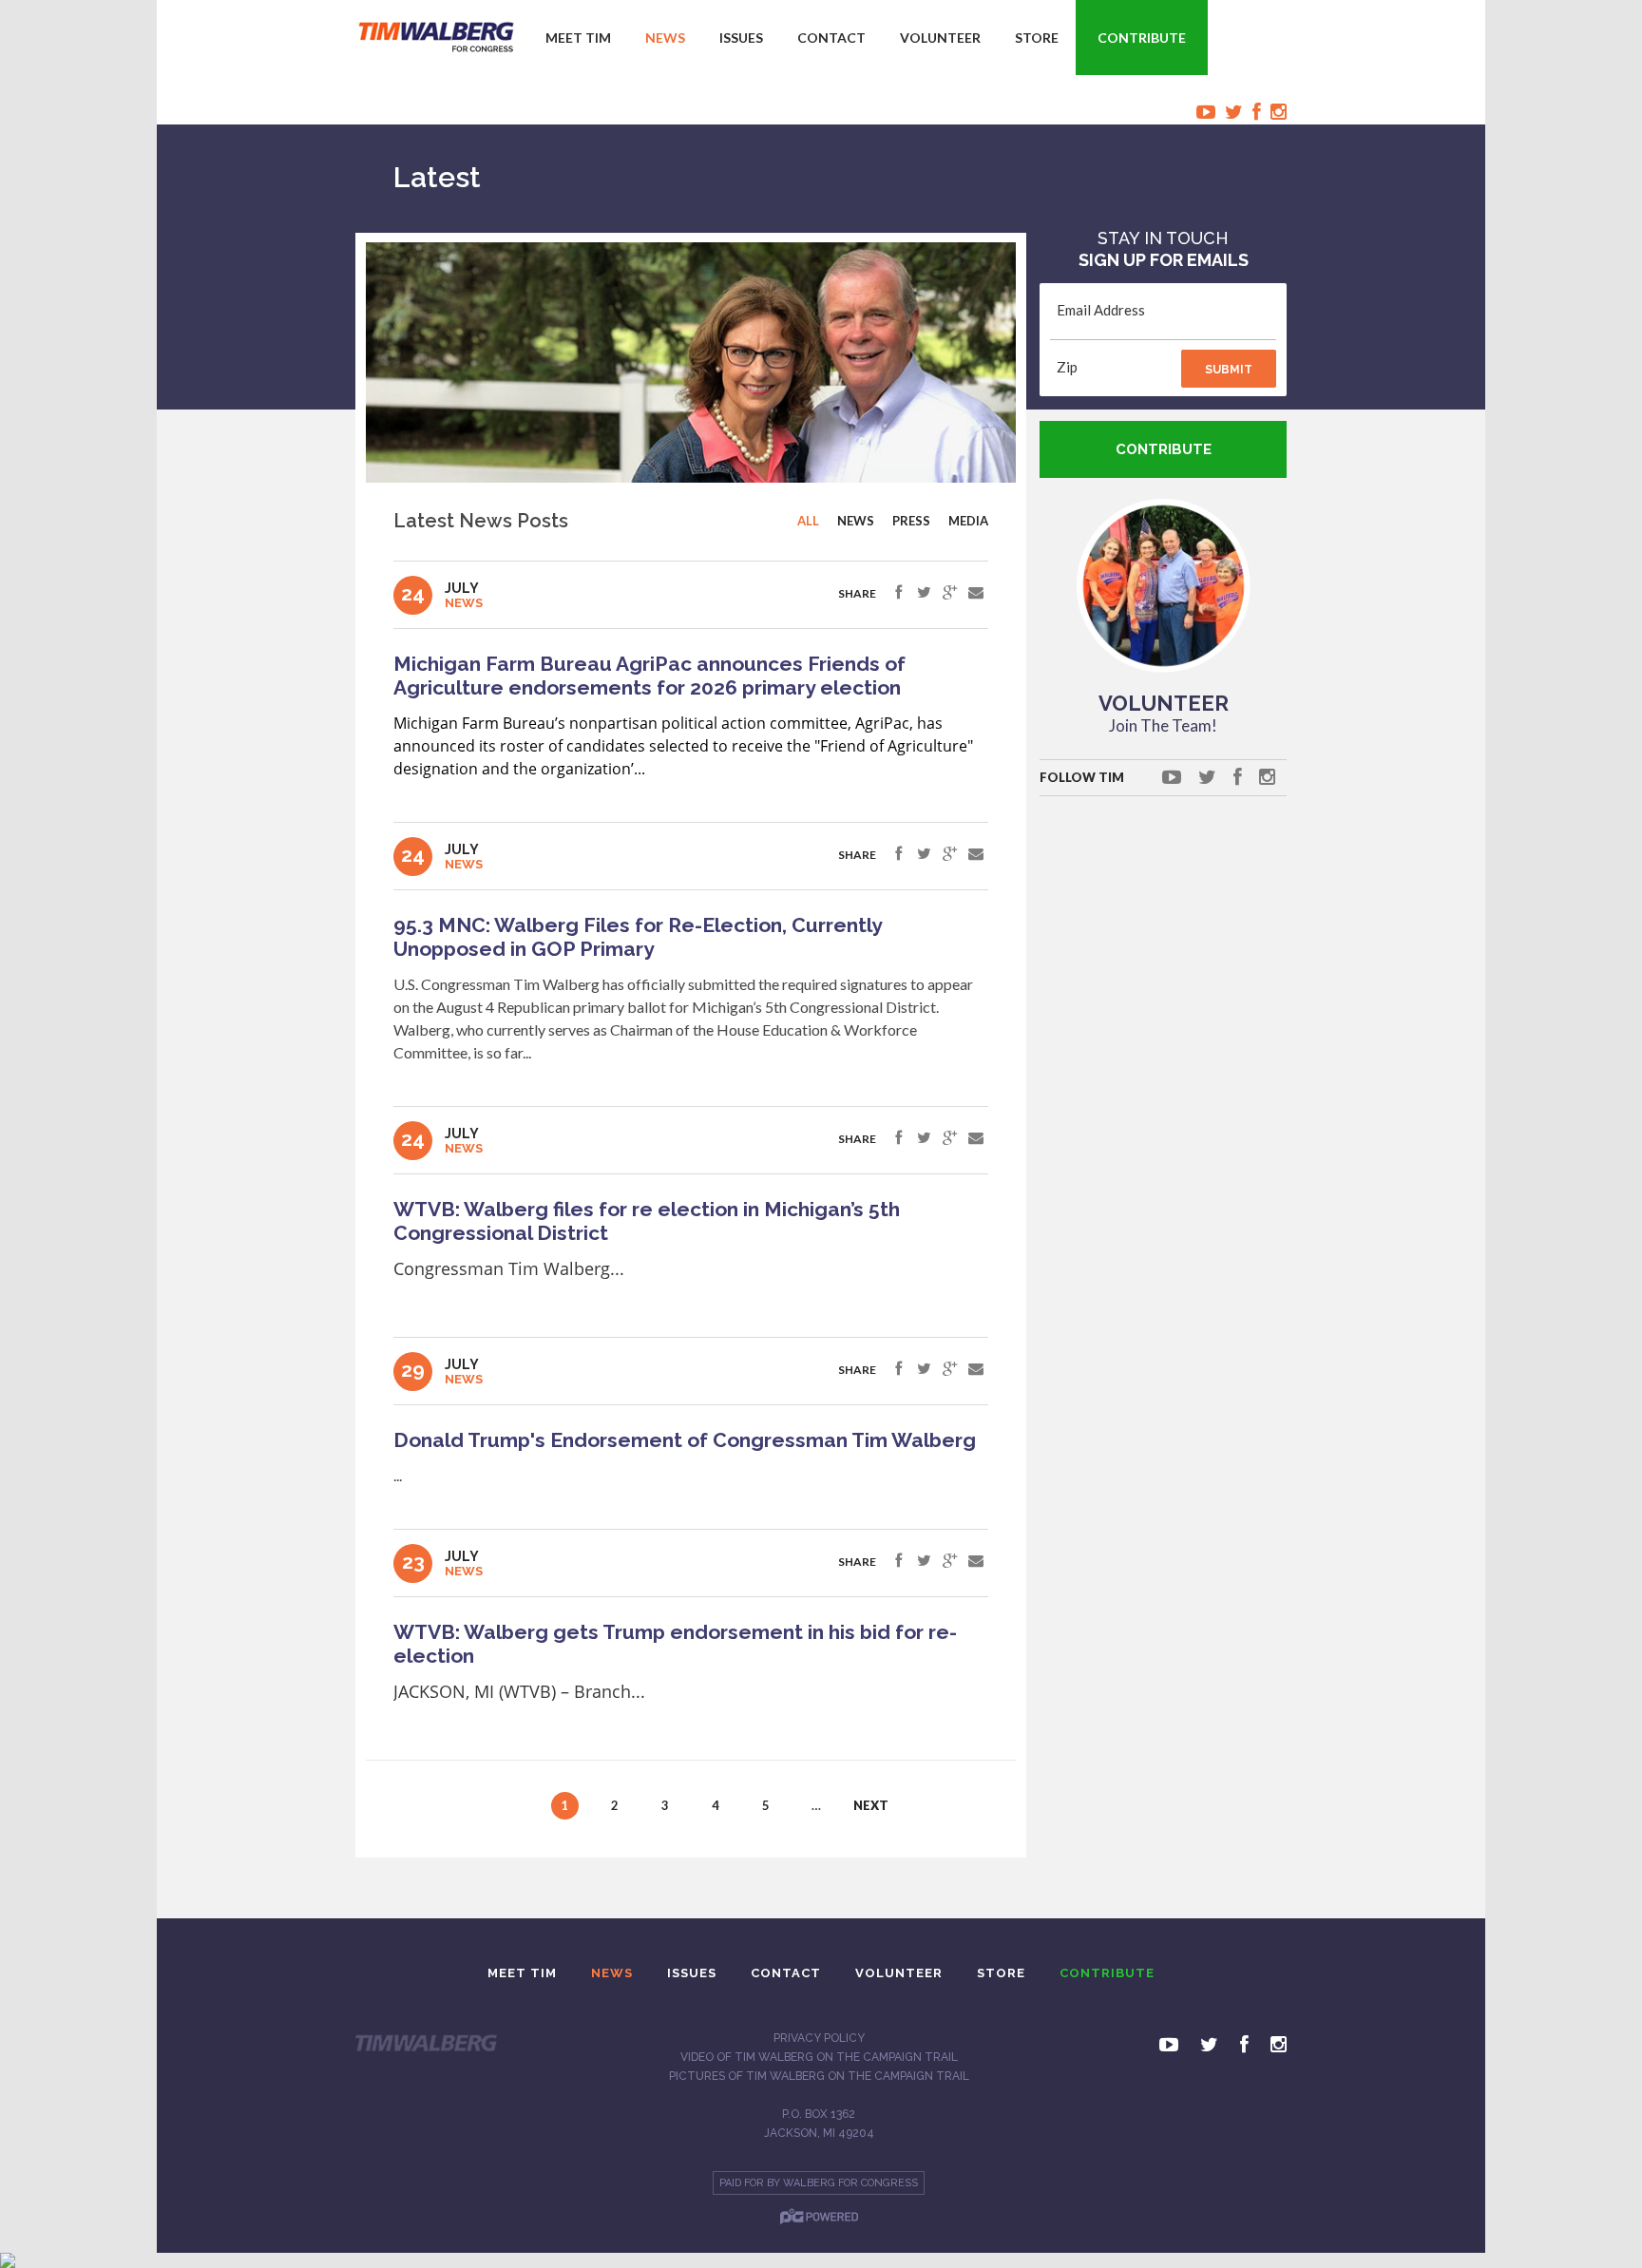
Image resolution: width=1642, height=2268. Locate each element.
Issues (741, 38)
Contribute (1142, 38)
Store (1037, 38)
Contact (831, 38)
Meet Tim (578, 38)
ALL (808, 521)
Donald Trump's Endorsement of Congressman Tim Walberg (685, 1440)
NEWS (856, 521)
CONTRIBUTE (1164, 449)
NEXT (867, 1805)
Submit (1229, 370)
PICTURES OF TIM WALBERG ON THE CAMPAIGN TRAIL (819, 2076)
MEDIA (968, 521)
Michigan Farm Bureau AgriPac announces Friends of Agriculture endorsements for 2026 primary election (649, 676)
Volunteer (940, 38)
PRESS (911, 521)
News (665, 38)
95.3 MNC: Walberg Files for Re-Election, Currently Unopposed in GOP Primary (638, 937)
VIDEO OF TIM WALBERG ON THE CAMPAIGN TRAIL (819, 2057)
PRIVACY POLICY (819, 2038)
